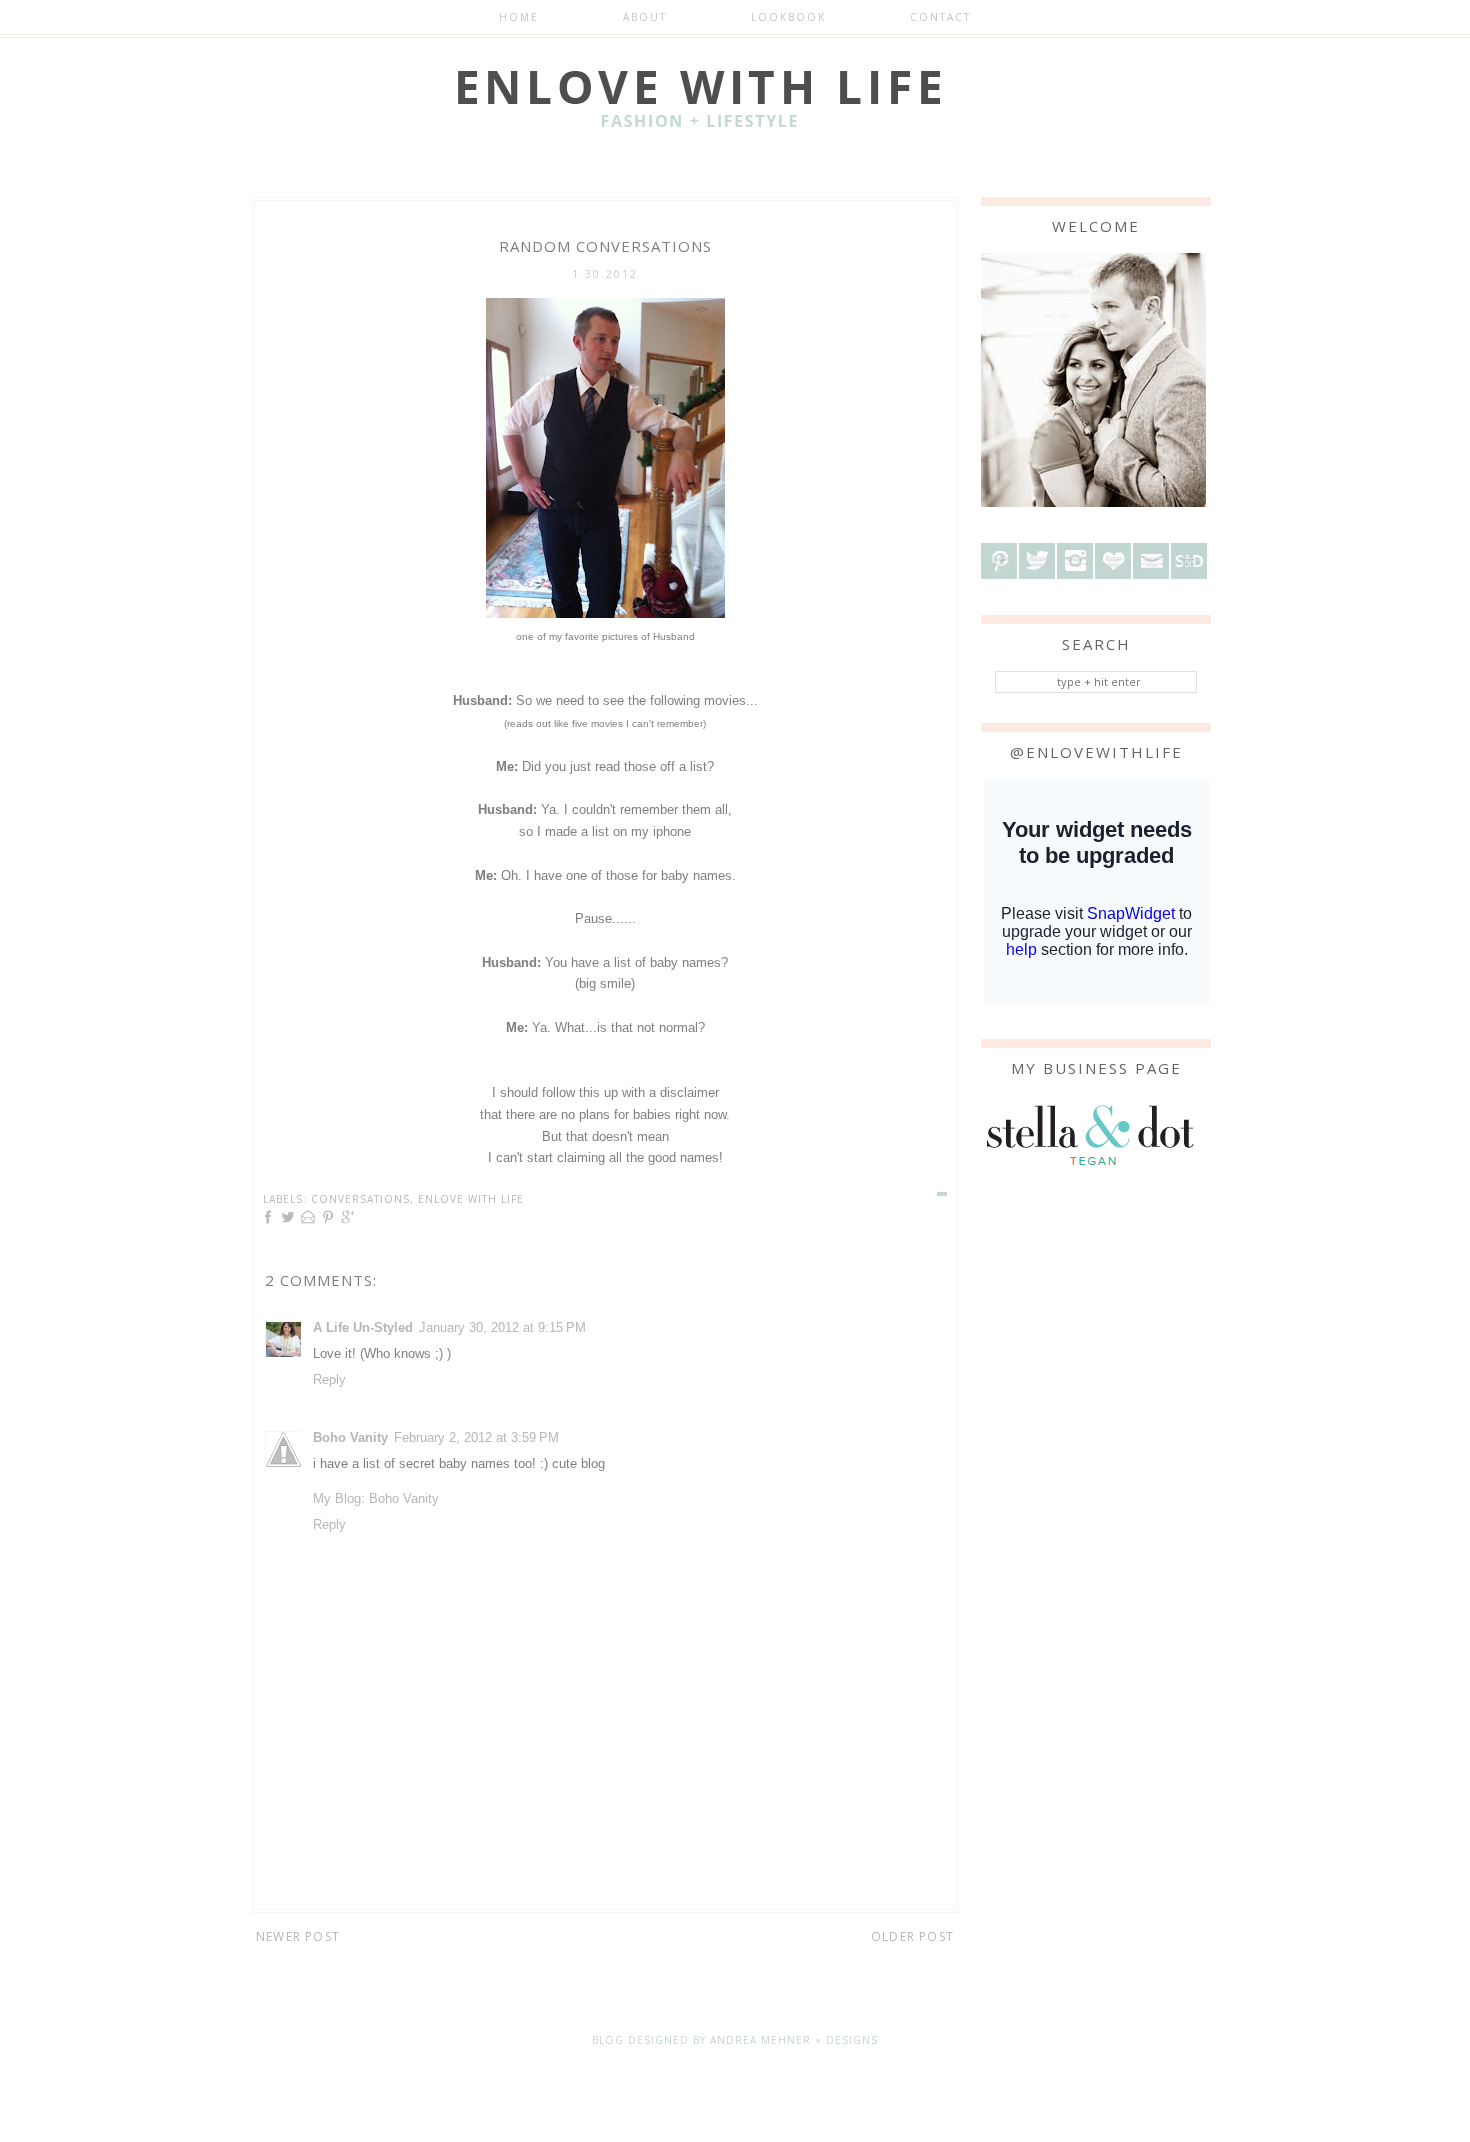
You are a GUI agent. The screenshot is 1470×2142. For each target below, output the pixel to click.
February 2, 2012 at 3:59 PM (476, 1437)
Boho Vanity (350, 1437)
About (645, 17)
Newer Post (298, 1936)
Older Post (912, 1936)
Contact (940, 17)
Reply (329, 1379)
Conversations (360, 1199)
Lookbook (788, 17)
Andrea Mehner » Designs (794, 2040)
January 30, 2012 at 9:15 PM (502, 1327)
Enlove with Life (471, 1199)
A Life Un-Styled (363, 1327)
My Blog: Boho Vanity (376, 1498)
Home (519, 17)
